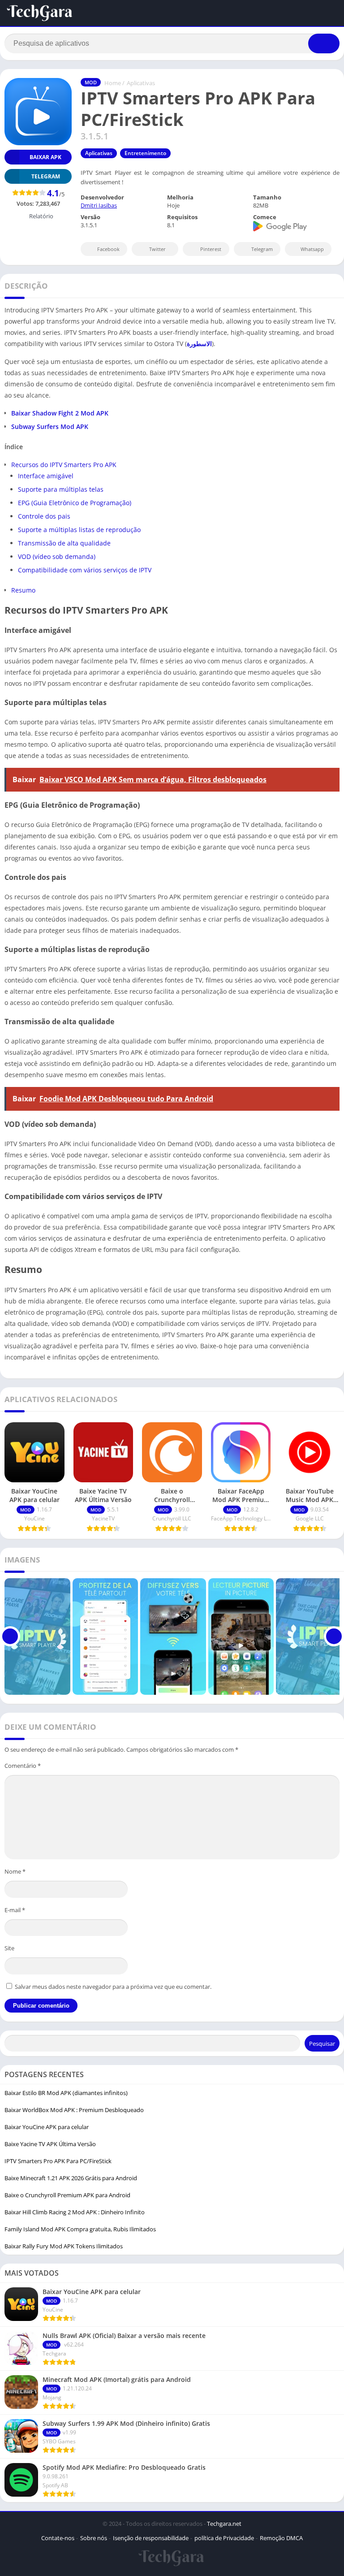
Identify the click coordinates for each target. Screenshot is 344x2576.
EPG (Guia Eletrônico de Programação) (75, 503)
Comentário (23, 1766)
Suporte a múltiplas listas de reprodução (79, 530)
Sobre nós (94, 2538)
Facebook (108, 249)
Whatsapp (312, 249)
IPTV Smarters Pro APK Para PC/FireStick (58, 2161)
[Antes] (10, 1637)
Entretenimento (145, 153)
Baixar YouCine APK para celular (47, 2127)
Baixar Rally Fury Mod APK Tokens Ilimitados (64, 2246)
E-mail (15, 1910)
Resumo (23, 590)
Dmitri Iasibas (99, 205)
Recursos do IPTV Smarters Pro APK (64, 465)
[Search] (324, 43)
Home (113, 83)
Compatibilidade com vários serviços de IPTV (85, 570)
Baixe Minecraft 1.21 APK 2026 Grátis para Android (71, 2178)
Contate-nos (58, 2538)
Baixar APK (45, 157)
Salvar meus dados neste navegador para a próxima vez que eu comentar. (113, 1987)
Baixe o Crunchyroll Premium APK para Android (67, 2195)
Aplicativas (141, 83)
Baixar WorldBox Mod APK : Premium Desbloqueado (74, 2110)
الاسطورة (199, 344)
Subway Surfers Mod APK (50, 426)
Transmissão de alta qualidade (64, 543)
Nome (15, 1871)
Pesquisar (322, 2043)
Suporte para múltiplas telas (61, 489)
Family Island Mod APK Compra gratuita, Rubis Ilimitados (80, 2229)
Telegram (262, 249)
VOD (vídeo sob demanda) (57, 556)
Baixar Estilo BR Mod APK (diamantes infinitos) (66, 2093)
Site (9, 1948)
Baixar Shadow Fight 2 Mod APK (60, 413)
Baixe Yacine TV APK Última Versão (50, 2144)
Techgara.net (224, 2524)
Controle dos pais (44, 516)
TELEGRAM (46, 176)
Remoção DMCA (281, 2538)
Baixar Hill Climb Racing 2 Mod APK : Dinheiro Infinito (75, 2212)
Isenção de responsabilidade (151, 2538)
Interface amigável (46, 476)
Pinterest (211, 249)
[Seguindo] (334, 1637)
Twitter (157, 249)
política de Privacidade (224, 2538)
